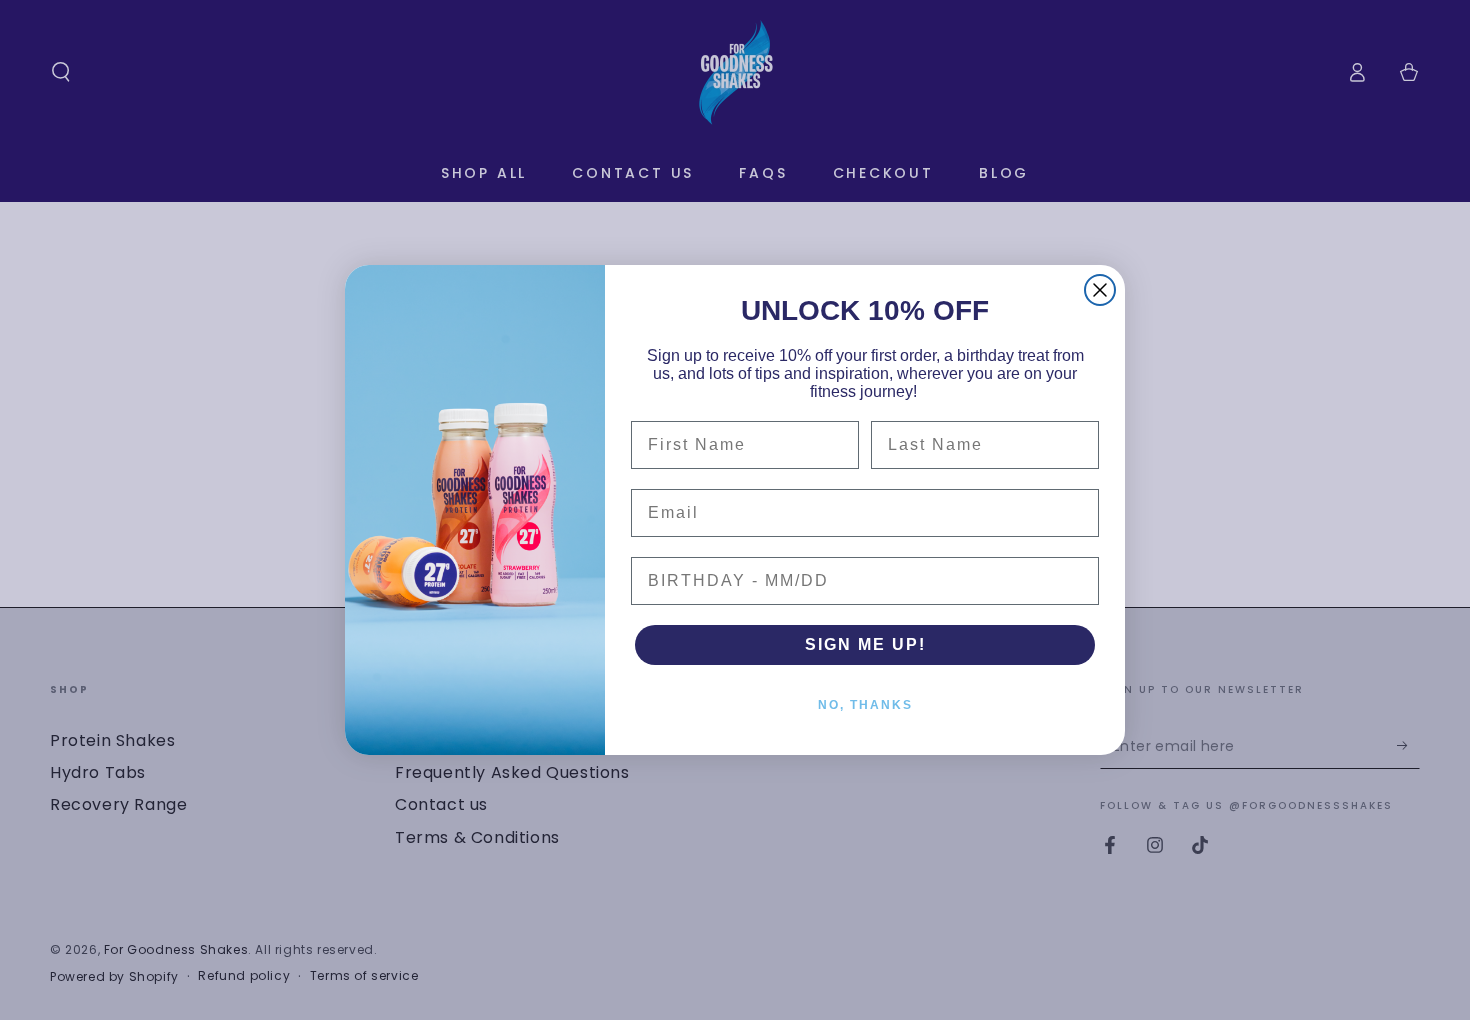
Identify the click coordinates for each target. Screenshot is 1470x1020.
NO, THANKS (865, 705)
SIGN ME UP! (865, 644)
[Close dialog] (1100, 290)
